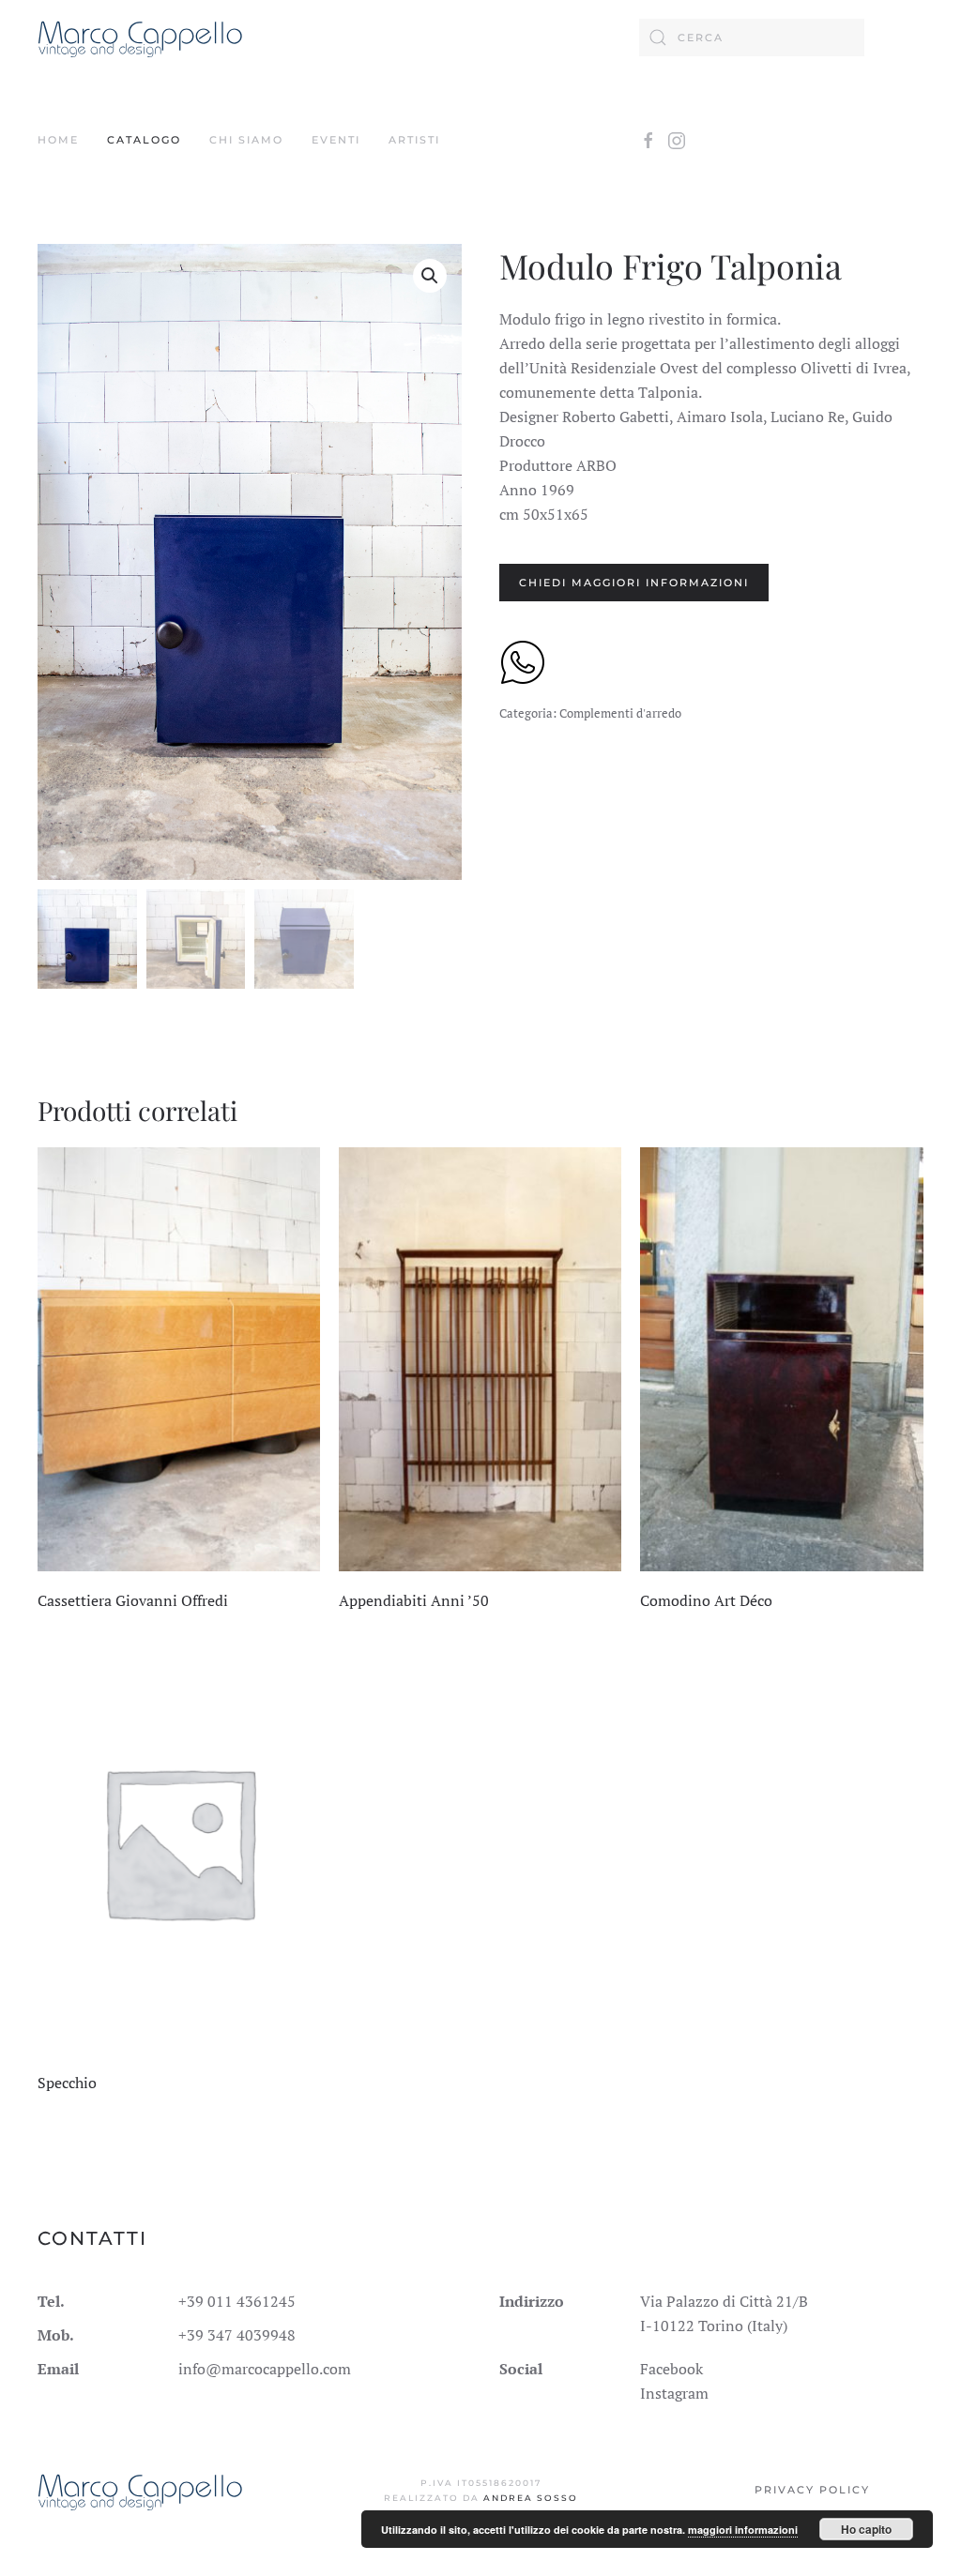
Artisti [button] (414, 140)
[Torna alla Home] (140, 38)
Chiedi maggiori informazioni (634, 583)
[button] (430, 276)
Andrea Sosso (531, 2498)
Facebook (671, 2369)
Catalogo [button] (144, 140)
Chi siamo (246, 140)
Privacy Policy (812, 2490)
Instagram (674, 2393)
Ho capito (866, 2529)
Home (58, 140)
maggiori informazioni (743, 2530)
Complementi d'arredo (620, 713)
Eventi (336, 140)
